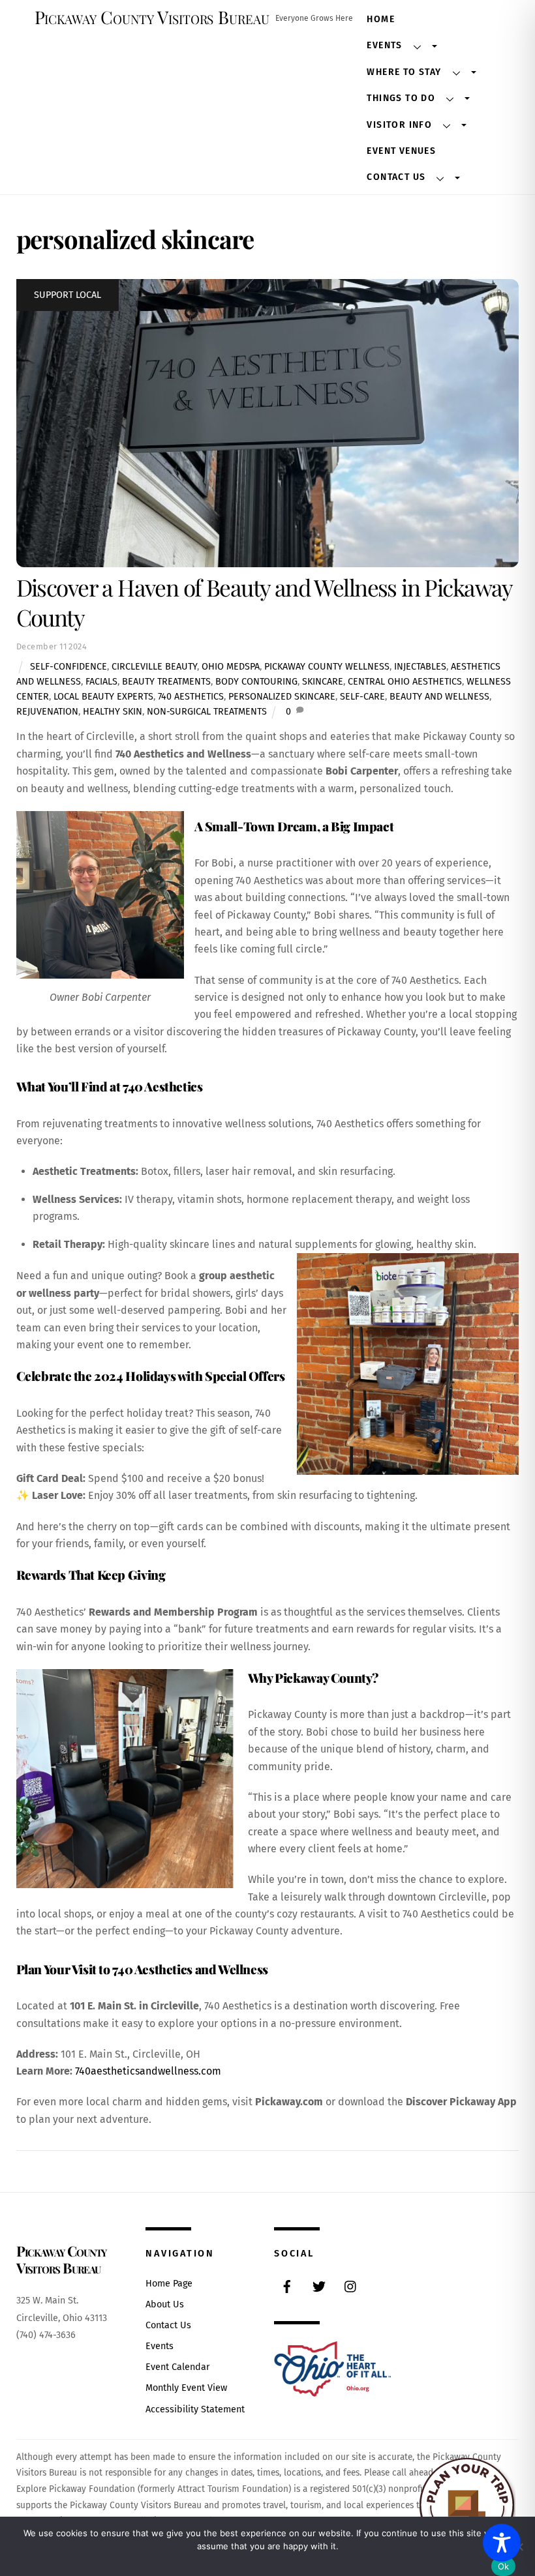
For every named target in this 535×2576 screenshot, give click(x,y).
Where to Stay (404, 72)
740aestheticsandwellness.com (148, 2071)
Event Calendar (178, 2367)
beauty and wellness (439, 697)
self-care (362, 697)
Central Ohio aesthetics (405, 682)
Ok (504, 2566)
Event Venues (401, 151)
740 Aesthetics (191, 697)
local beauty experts (103, 697)
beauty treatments (166, 682)
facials (101, 682)
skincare (323, 682)
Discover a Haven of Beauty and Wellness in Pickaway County (264, 602)
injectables (420, 667)
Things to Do (401, 98)
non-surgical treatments (207, 712)
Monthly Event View (186, 2388)
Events (384, 45)
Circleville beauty (154, 667)
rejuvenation (47, 712)
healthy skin (113, 712)
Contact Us (396, 177)
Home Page (169, 2284)
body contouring (256, 682)
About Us (165, 2304)
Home (381, 19)
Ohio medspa (231, 667)
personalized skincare (282, 697)
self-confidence (69, 667)
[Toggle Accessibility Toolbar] (502, 2543)
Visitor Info (399, 125)
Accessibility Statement (195, 2409)
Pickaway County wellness (327, 667)
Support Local (68, 295)
